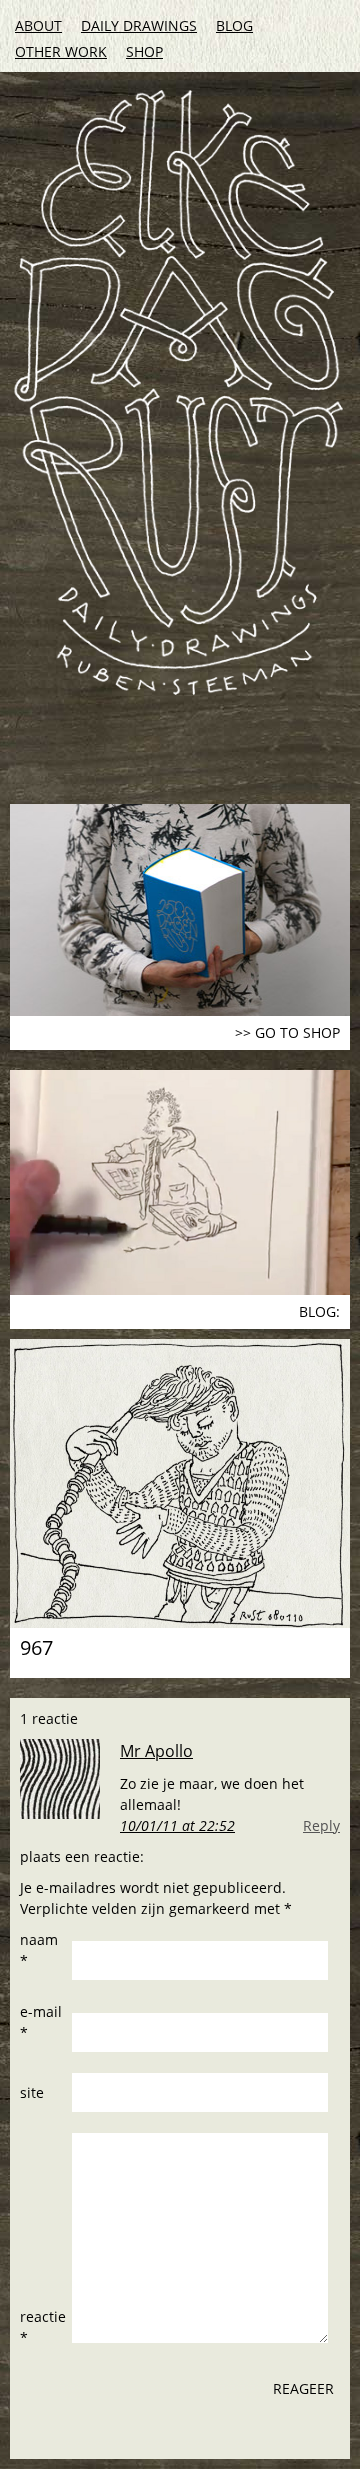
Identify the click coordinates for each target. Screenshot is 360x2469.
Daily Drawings (139, 25)
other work (61, 51)
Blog (234, 25)
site (32, 2092)
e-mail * (41, 2022)
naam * (39, 1950)
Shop (144, 51)
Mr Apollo (156, 1751)
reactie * (43, 2327)
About (38, 25)
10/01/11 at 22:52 (177, 1825)
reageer (303, 2388)
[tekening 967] (180, 1483)
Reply (321, 1825)
